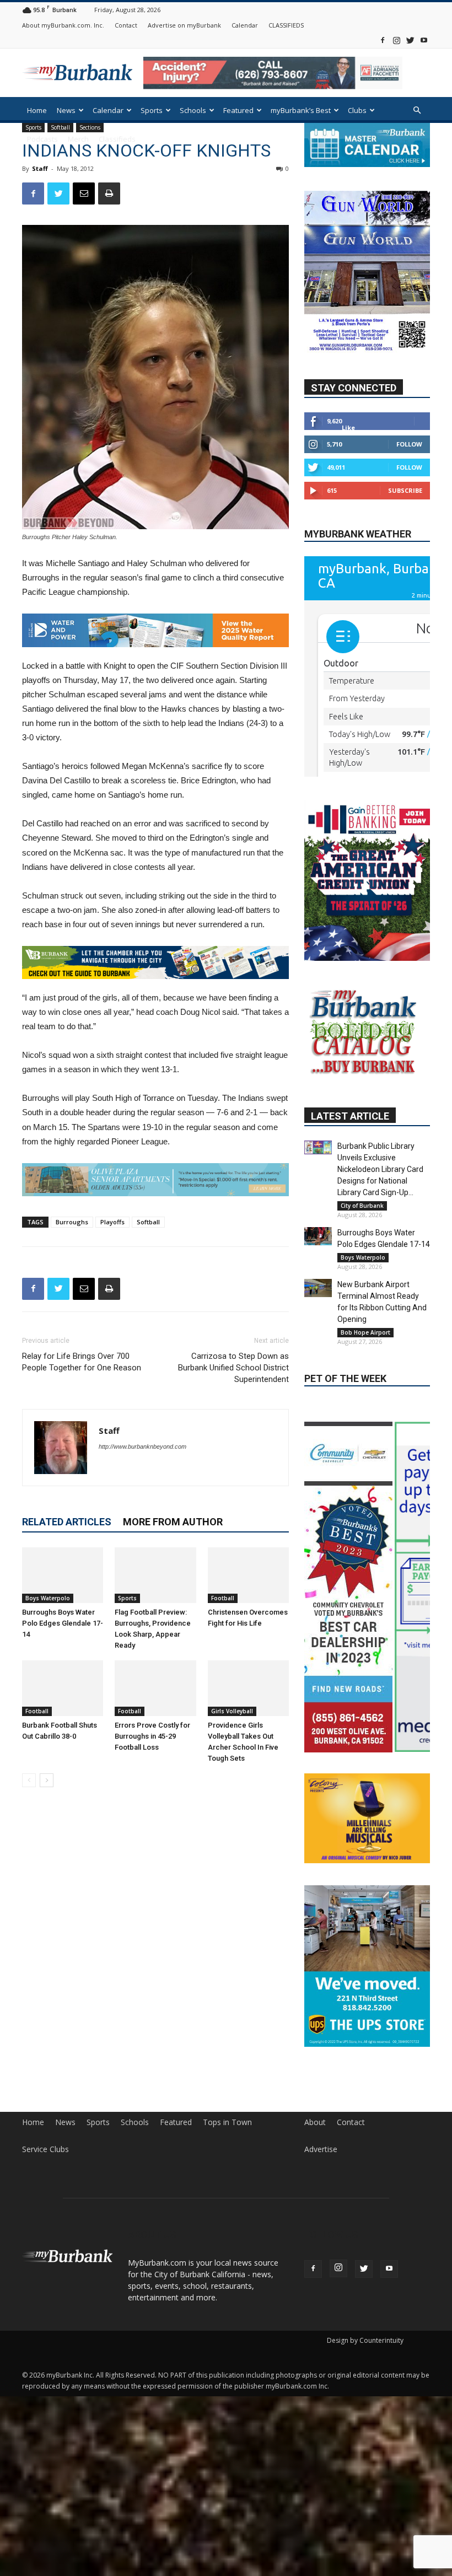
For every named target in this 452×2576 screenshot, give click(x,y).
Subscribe (405, 516)
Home (37, 110)
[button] (417, 111)
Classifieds (117, 139)
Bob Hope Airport (365, 1423)
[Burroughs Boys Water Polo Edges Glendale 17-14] (63, 1575)
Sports (152, 110)
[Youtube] (424, 40)
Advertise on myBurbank (184, 25)
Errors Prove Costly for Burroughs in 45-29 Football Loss (152, 1736)
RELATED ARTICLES (67, 1521)
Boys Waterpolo (48, 1598)
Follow (409, 470)
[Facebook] (383, 40)
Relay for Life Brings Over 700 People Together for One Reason (82, 1361)
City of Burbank (362, 1297)
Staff (40, 168)
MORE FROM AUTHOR (173, 1521)
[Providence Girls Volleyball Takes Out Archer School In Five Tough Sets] (248, 1688)
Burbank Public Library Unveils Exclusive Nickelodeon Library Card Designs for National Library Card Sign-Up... (380, 1260)
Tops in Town (227, 2301)
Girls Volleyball (232, 1711)
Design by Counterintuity (365, 2519)
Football (223, 1598)
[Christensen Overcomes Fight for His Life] (248, 1575)
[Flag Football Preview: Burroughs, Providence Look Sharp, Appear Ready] (155, 1575)
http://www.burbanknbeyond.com (142, 1446)
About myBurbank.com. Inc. (63, 25)
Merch (78, 139)
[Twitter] (410, 40)
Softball (148, 1221)
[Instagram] (396, 40)
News (66, 110)
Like (348, 453)
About (315, 2301)
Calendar (245, 25)
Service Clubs (45, 2328)
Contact (126, 25)
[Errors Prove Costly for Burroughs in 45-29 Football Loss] (155, 1688)
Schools (193, 110)
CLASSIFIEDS (286, 25)
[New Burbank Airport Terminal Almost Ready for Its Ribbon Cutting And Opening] (318, 1379)
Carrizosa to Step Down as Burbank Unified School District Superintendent (233, 1367)
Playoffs (112, 1221)
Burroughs (72, 1221)
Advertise (321, 2328)
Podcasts (42, 139)
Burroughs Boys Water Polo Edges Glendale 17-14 (63, 1623)
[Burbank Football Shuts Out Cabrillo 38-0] (63, 1688)
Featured (238, 110)
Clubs (357, 110)
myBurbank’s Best (301, 110)
